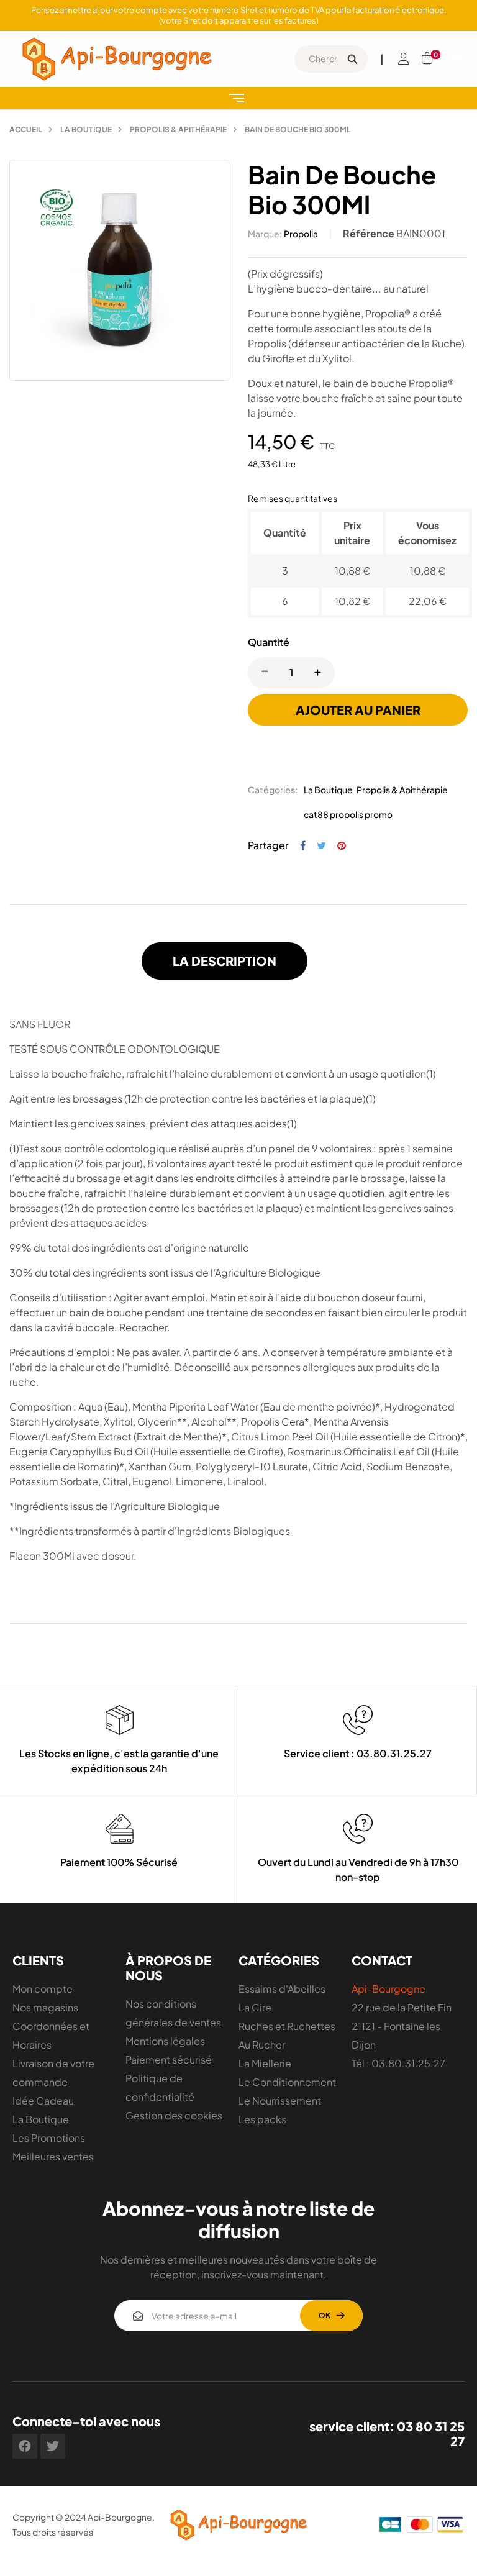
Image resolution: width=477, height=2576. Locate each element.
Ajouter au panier (358, 710)
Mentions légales (165, 2041)
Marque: (265, 234)
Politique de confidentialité (160, 2087)
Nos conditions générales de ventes (173, 2013)
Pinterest (342, 845)
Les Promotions (49, 2138)
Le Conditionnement (287, 2082)
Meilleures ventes (53, 2156)
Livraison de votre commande (53, 2073)
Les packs (262, 2119)
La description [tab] (225, 961)
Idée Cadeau (43, 2100)
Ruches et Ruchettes (287, 2026)
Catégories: (273, 790)
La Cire (255, 2007)
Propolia (301, 234)
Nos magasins (45, 2007)
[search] (352, 59)
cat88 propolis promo (348, 814)
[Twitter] (53, 2446)
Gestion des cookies (174, 2115)
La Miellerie (265, 2063)
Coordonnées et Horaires (51, 2035)
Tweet (321, 845)
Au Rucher (262, 2045)
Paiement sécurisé (169, 2059)
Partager (303, 845)
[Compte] (404, 59)
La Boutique (328, 790)
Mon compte (43, 1989)
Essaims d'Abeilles (282, 1989)
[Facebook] (25, 2446)
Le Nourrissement (280, 2100)
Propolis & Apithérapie (402, 790)
